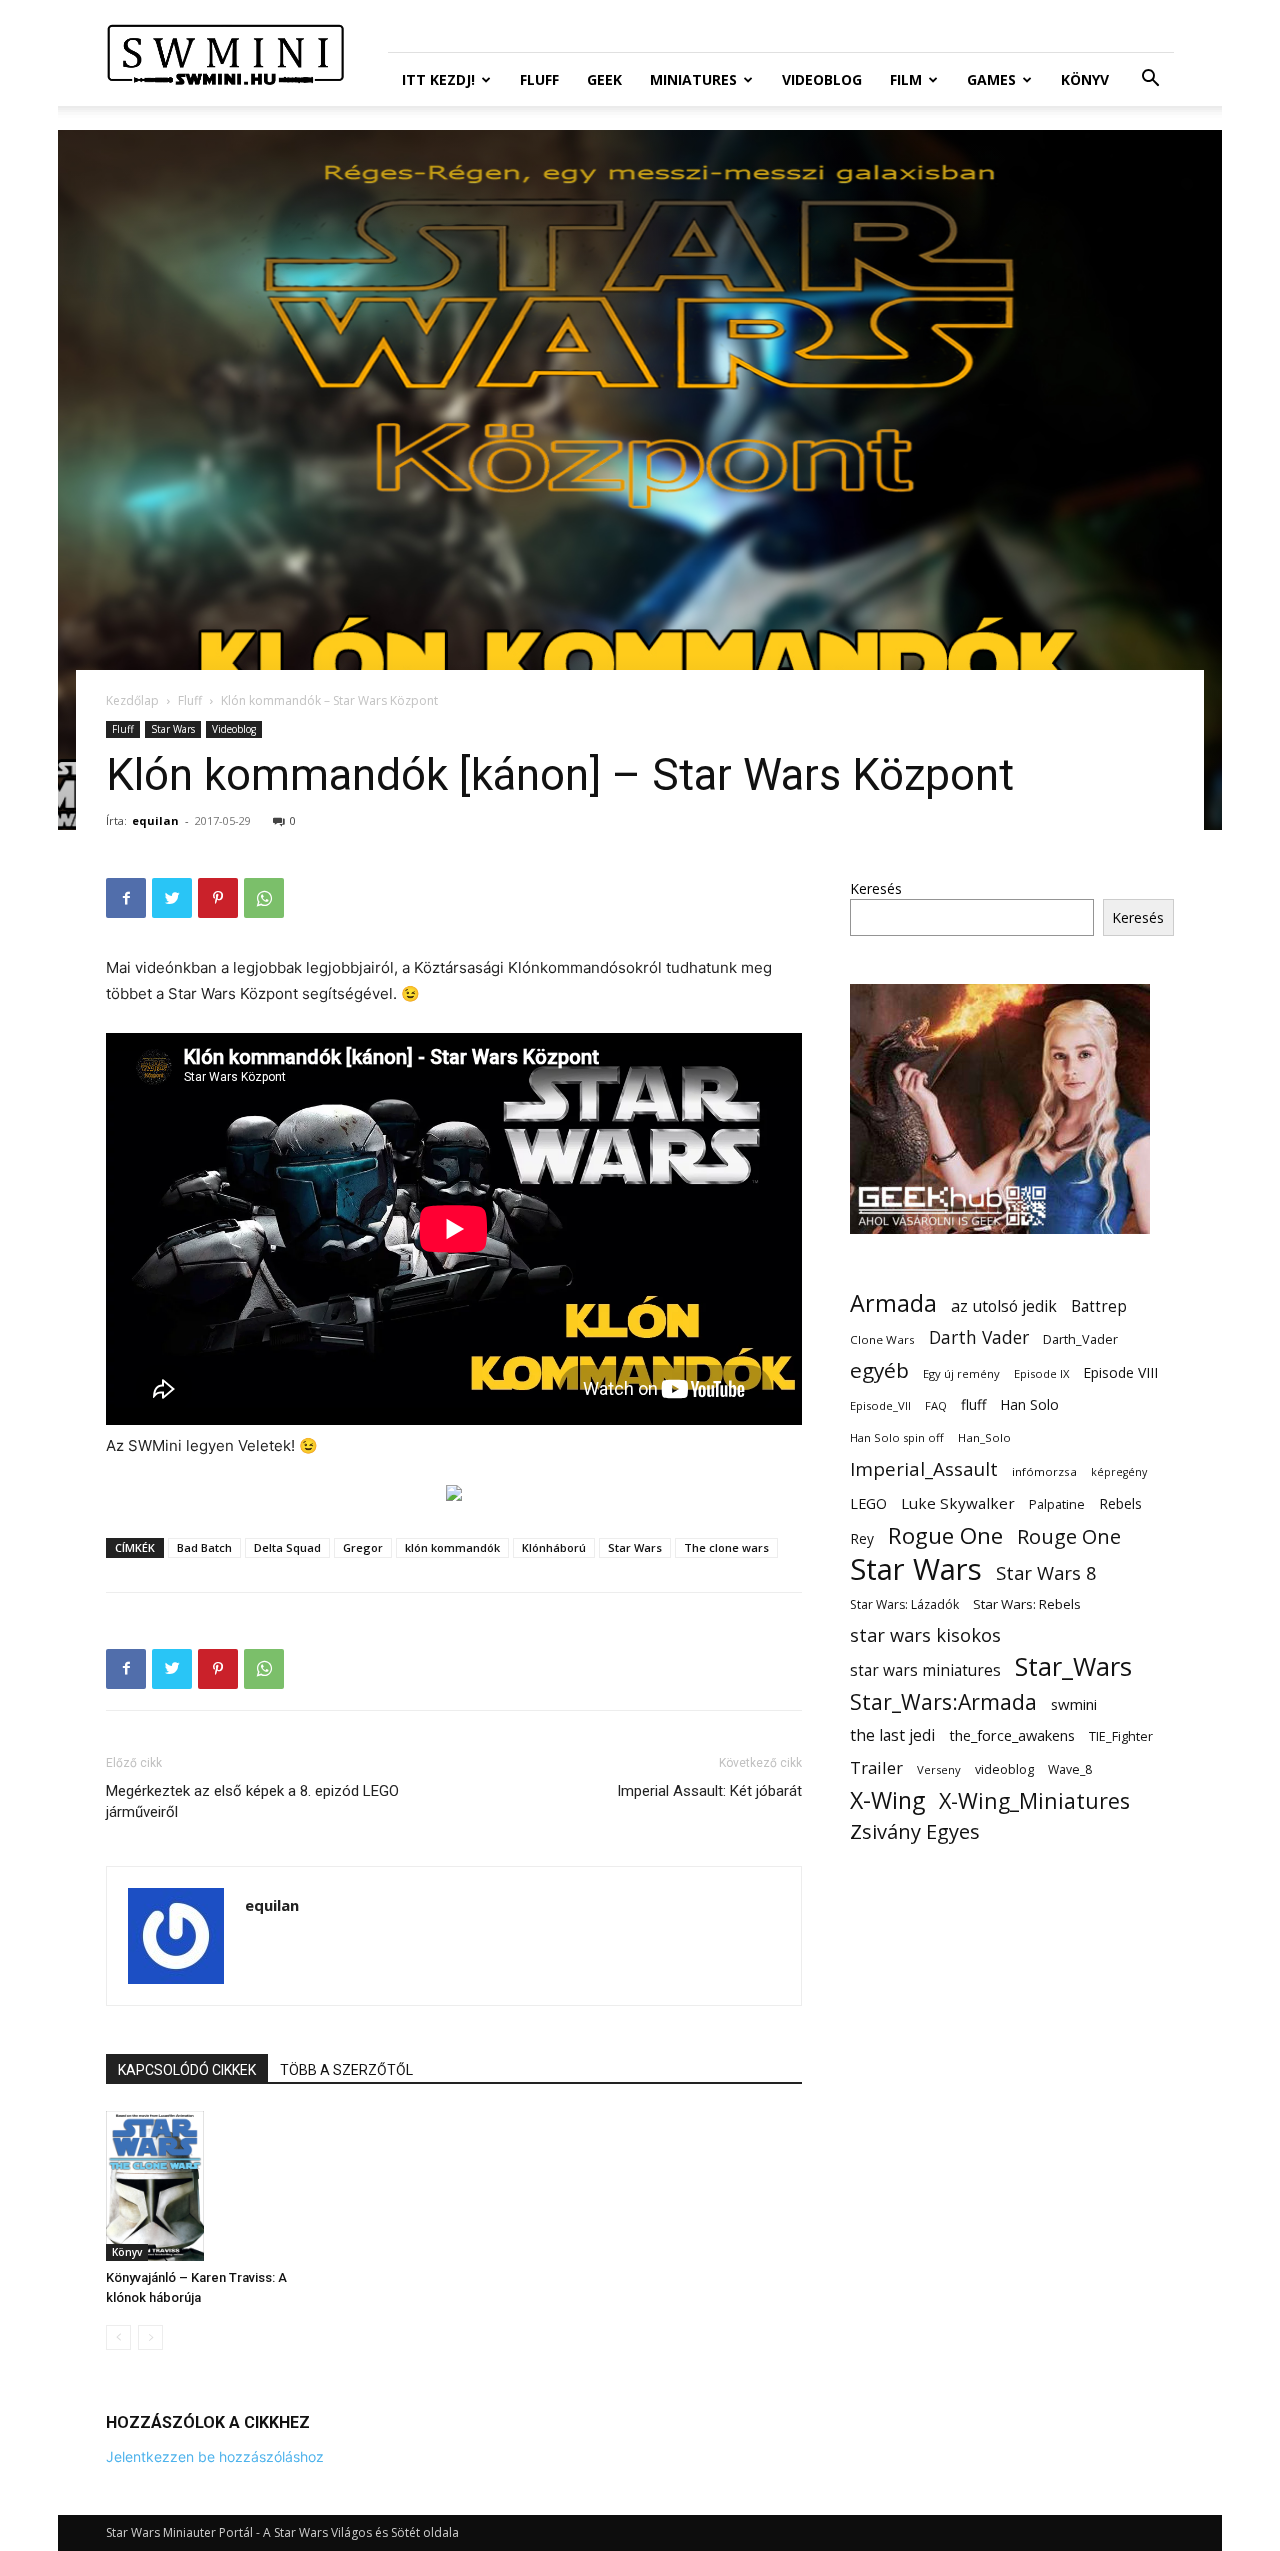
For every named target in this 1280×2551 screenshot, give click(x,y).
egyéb (879, 1370)
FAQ (936, 1405)
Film (906, 79)
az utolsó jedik (1004, 1306)
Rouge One (1069, 1536)
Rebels (1120, 1503)
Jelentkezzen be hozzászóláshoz (215, 2456)
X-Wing (887, 1800)
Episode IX (1041, 1373)
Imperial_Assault (924, 1468)
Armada (893, 1303)
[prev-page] (118, 2337)
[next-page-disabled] (150, 2337)
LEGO (868, 1503)
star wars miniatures (925, 1670)
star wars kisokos (925, 1635)
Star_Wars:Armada (943, 1701)
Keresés (876, 888)
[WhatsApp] (264, 898)
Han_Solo (984, 1437)
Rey (862, 1538)
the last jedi (892, 1735)
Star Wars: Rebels (1027, 1604)
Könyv (1085, 79)
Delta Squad (287, 1547)
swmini (1074, 1704)
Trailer (876, 1767)
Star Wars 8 (1046, 1572)
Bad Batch (204, 1547)
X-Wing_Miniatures (1034, 1800)
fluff (973, 1404)
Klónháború (554, 1547)
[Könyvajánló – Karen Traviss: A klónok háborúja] (215, 2186)
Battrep (1099, 1306)
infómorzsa (1044, 1471)
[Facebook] (126, 898)
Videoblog (822, 79)
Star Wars (173, 729)
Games (991, 79)
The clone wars (726, 1547)
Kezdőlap (132, 700)
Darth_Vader (1080, 1339)
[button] (1150, 80)
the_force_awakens (1012, 1735)
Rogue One (945, 1535)
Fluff (539, 79)
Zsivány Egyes (915, 1831)
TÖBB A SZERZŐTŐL (346, 2070)
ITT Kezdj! (438, 79)
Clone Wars (882, 1339)
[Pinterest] (218, 898)
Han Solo (1029, 1404)
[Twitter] (172, 898)
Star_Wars (1073, 1666)
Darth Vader (979, 1337)
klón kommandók (452, 1547)
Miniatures (693, 79)
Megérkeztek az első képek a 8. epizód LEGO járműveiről (252, 1801)
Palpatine (1057, 1504)
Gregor (363, 1547)
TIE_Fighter (1121, 1736)
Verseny (939, 1769)
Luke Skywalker (958, 1503)
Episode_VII (880, 1405)
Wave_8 (1070, 1769)
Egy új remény (961, 1373)
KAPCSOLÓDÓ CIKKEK (187, 2070)
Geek (604, 79)
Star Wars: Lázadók (904, 1604)
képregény (1119, 1472)
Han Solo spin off (897, 1437)
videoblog (1004, 1769)
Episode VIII (1120, 1372)
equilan (155, 820)
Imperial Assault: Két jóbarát (709, 1791)
